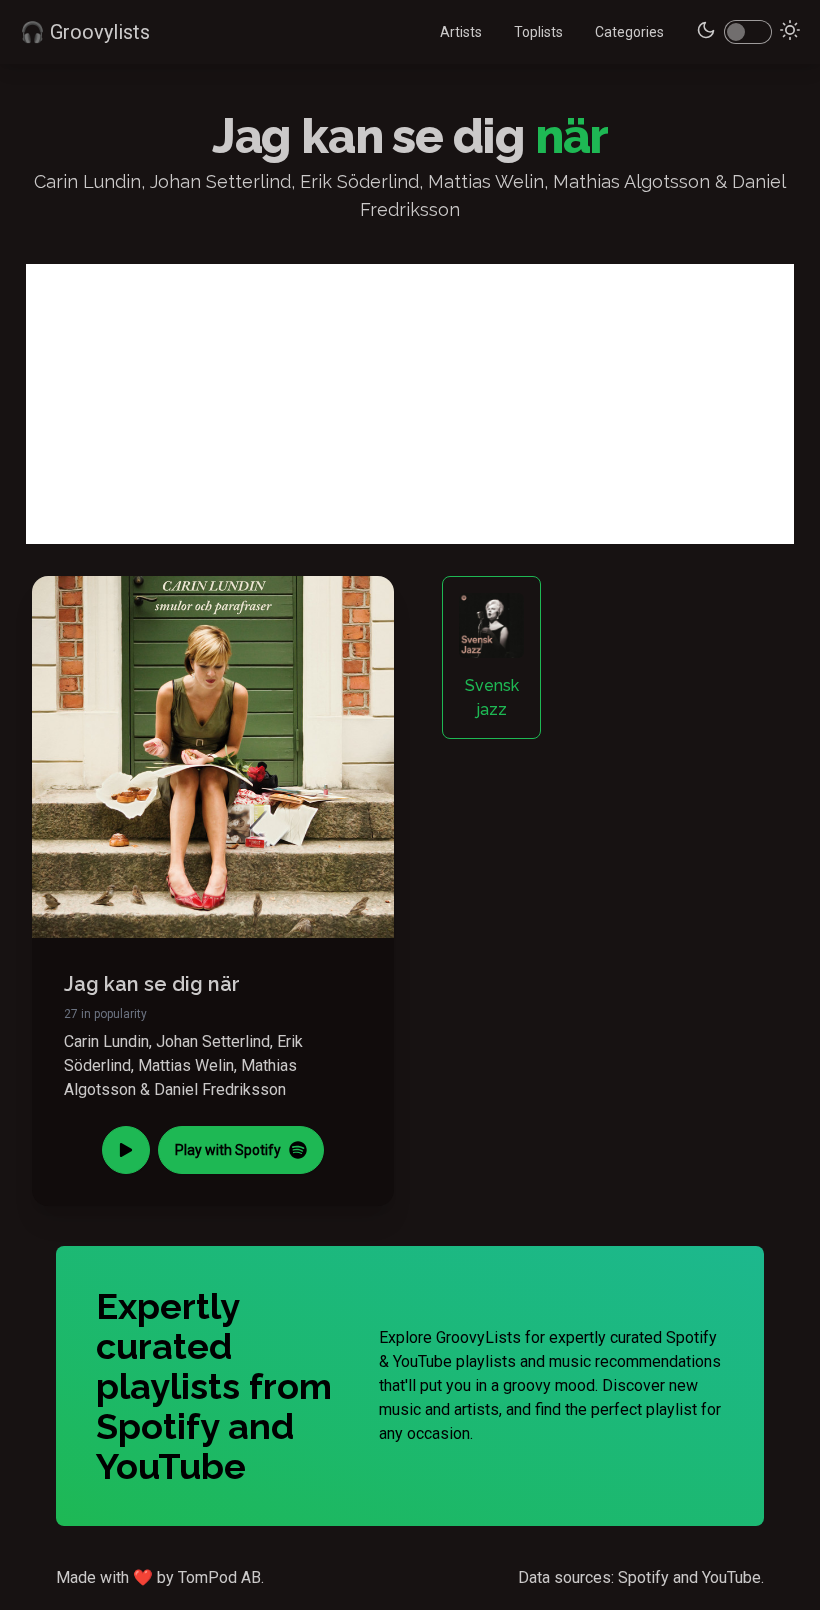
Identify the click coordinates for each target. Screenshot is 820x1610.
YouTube (731, 1577)
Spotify (643, 1577)
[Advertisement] (410, 404)
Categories (629, 32)
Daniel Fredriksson (220, 1089)
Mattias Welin (186, 1065)
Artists (461, 32)
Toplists (538, 32)
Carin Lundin (106, 1041)
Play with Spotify (228, 1150)
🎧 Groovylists (85, 32)
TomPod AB (219, 1577)
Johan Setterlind (213, 1041)
